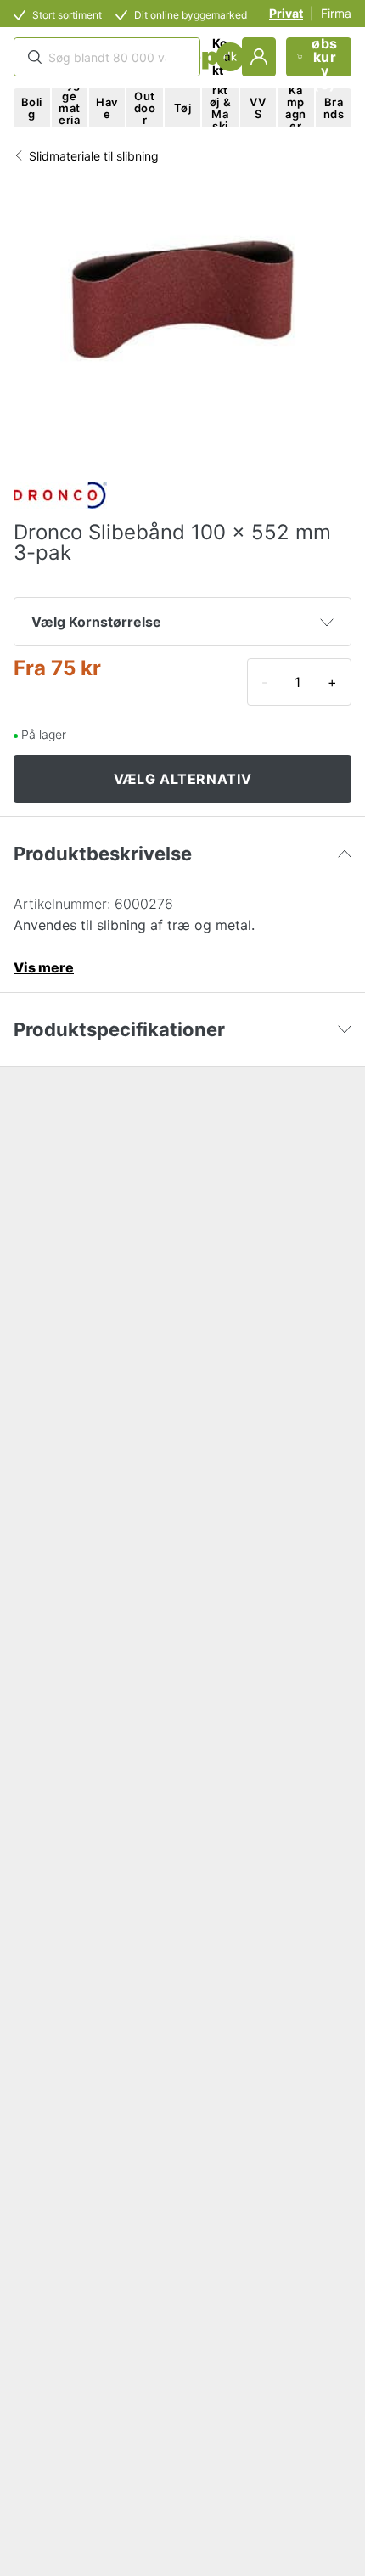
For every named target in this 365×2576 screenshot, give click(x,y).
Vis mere (44, 967)
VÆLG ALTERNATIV (183, 779)
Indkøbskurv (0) (325, 57)
